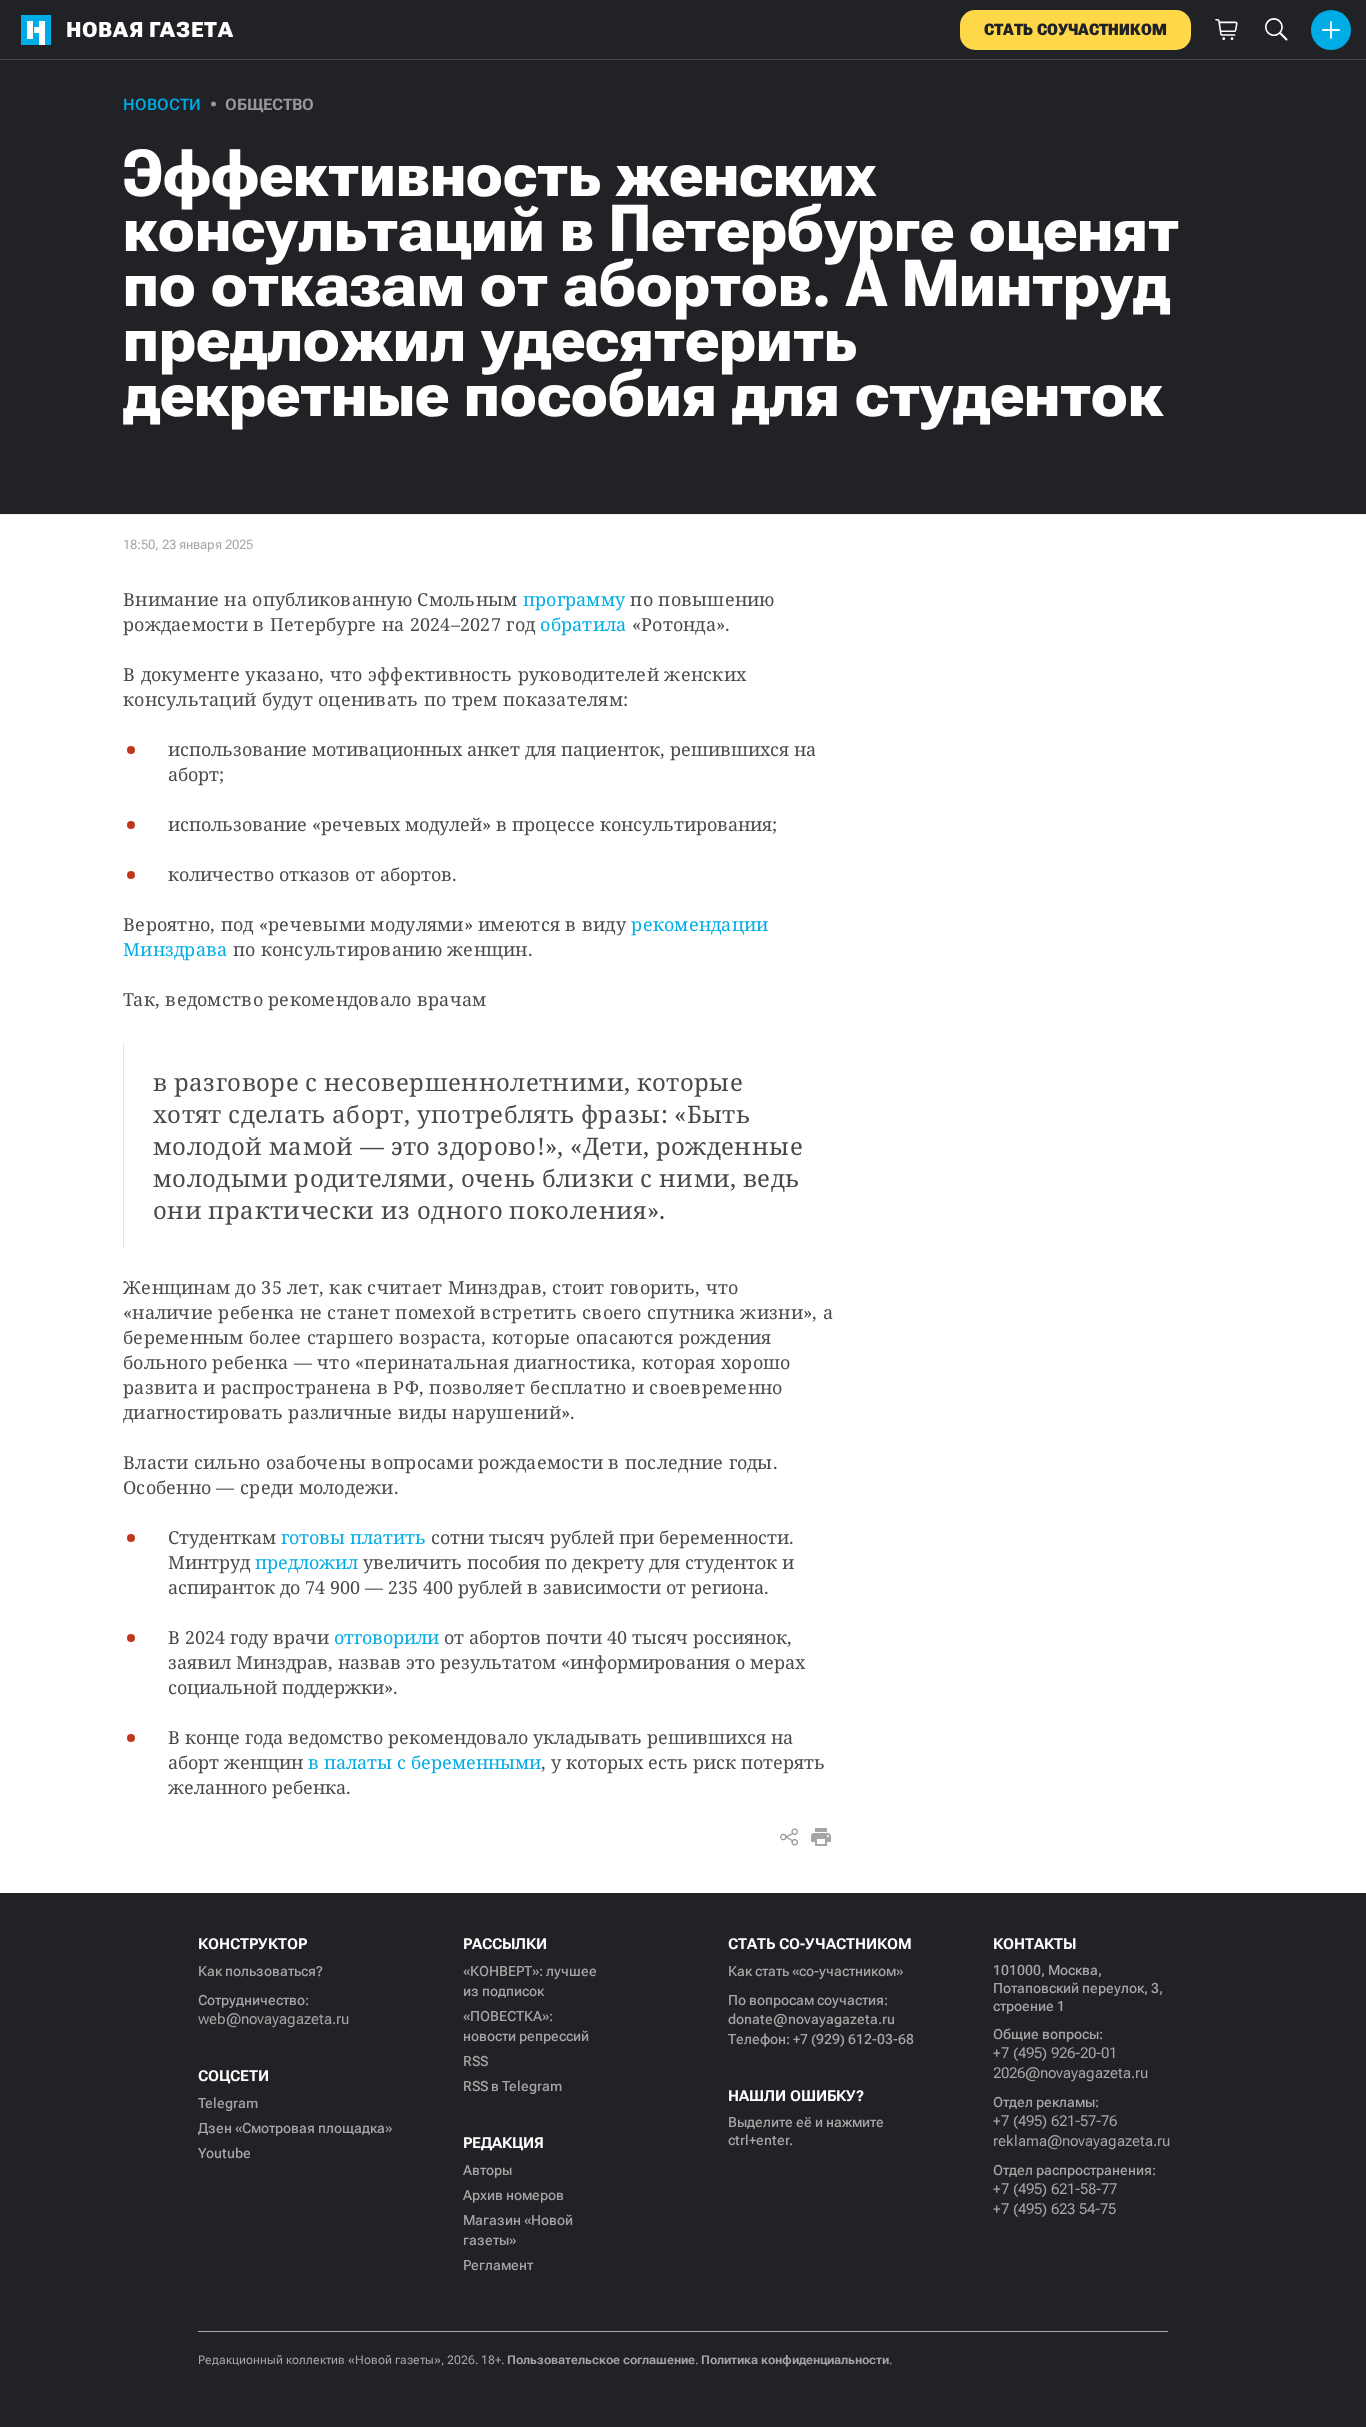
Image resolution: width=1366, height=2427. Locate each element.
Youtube (224, 2153)
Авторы (487, 2170)
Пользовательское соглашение (601, 2360)
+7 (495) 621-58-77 (1055, 2189)
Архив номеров (513, 2195)
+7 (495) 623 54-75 (1054, 2209)
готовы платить (353, 1537)
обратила (583, 624)
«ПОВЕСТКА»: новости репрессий (526, 2026)
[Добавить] (1331, 30)
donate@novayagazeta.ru (811, 2019)
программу (574, 599)
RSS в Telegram (512, 2086)
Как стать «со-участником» (815, 1971)
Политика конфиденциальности (795, 2360)
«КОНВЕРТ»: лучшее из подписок (530, 1981)
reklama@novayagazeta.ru (1080, 2141)
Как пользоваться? (260, 1971)
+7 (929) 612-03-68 (853, 2039)
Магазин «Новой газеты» (518, 2230)
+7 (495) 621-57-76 (1055, 2121)
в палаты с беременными (424, 1762)
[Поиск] (1276, 30)
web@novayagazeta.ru (273, 2019)
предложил (306, 1562)
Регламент (498, 2265)
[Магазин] (1226, 30)
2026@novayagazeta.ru (1070, 2073)
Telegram (228, 2103)
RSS (475, 2061)
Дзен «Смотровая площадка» (295, 2128)
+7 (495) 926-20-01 (1055, 2053)
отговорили (386, 1637)
